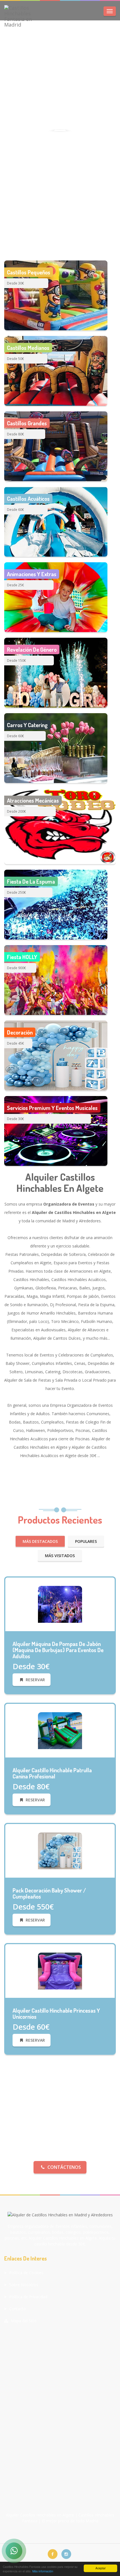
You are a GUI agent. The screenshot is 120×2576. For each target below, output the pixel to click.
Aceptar (100, 2568)
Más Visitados (60, 1556)
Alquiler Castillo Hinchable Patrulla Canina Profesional (52, 1773)
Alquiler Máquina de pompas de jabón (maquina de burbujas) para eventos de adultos (58, 1650)
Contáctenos (64, 2167)
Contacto (18, 2309)
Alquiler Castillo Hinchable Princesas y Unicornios (56, 2013)
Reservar (35, 1680)
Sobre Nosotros (24, 2285)
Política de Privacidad (28, 2297)
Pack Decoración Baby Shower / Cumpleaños (49, 1893)
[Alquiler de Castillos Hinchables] (60, 1604)
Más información (43, 2571)
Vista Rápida (63, 1631)
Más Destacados (40, 1541)
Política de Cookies (26, 2273)
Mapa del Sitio (24, 2321)
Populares (86, 1541)
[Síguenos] (53, 2554)
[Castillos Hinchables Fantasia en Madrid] (22, 16)
